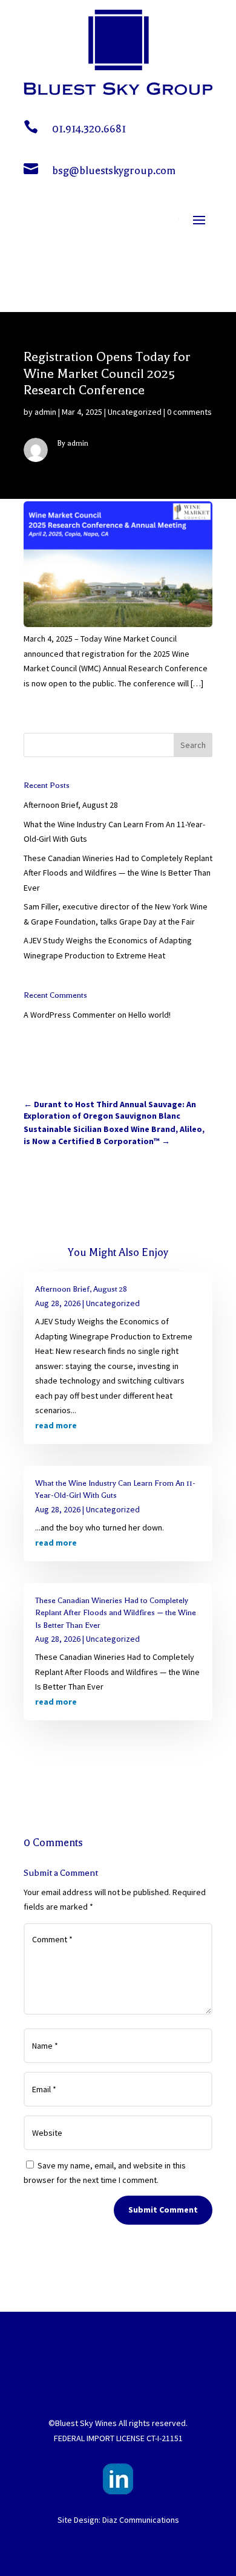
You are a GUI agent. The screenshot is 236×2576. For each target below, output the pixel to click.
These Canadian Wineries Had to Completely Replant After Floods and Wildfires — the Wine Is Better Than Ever (118, 873)
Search (193, 745)
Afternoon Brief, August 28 (71, 805)
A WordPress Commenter (70, 1015)
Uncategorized (135, 412)
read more (56, 1425)
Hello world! (149, 1015)
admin (45, 412)
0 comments (189, 412)
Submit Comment (163, 2210)
